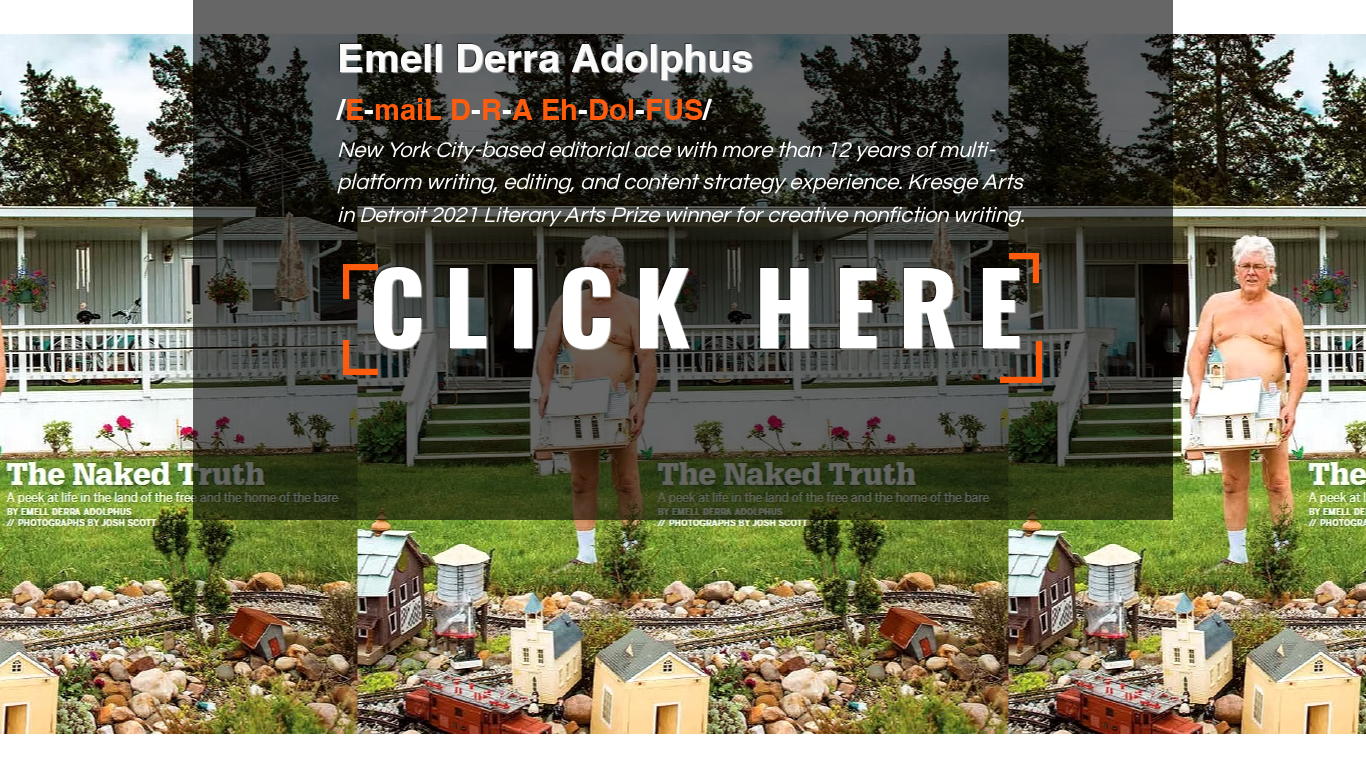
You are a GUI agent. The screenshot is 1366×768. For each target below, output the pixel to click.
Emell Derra (454, 57)
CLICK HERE (705, 303)
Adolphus (662, 57)
